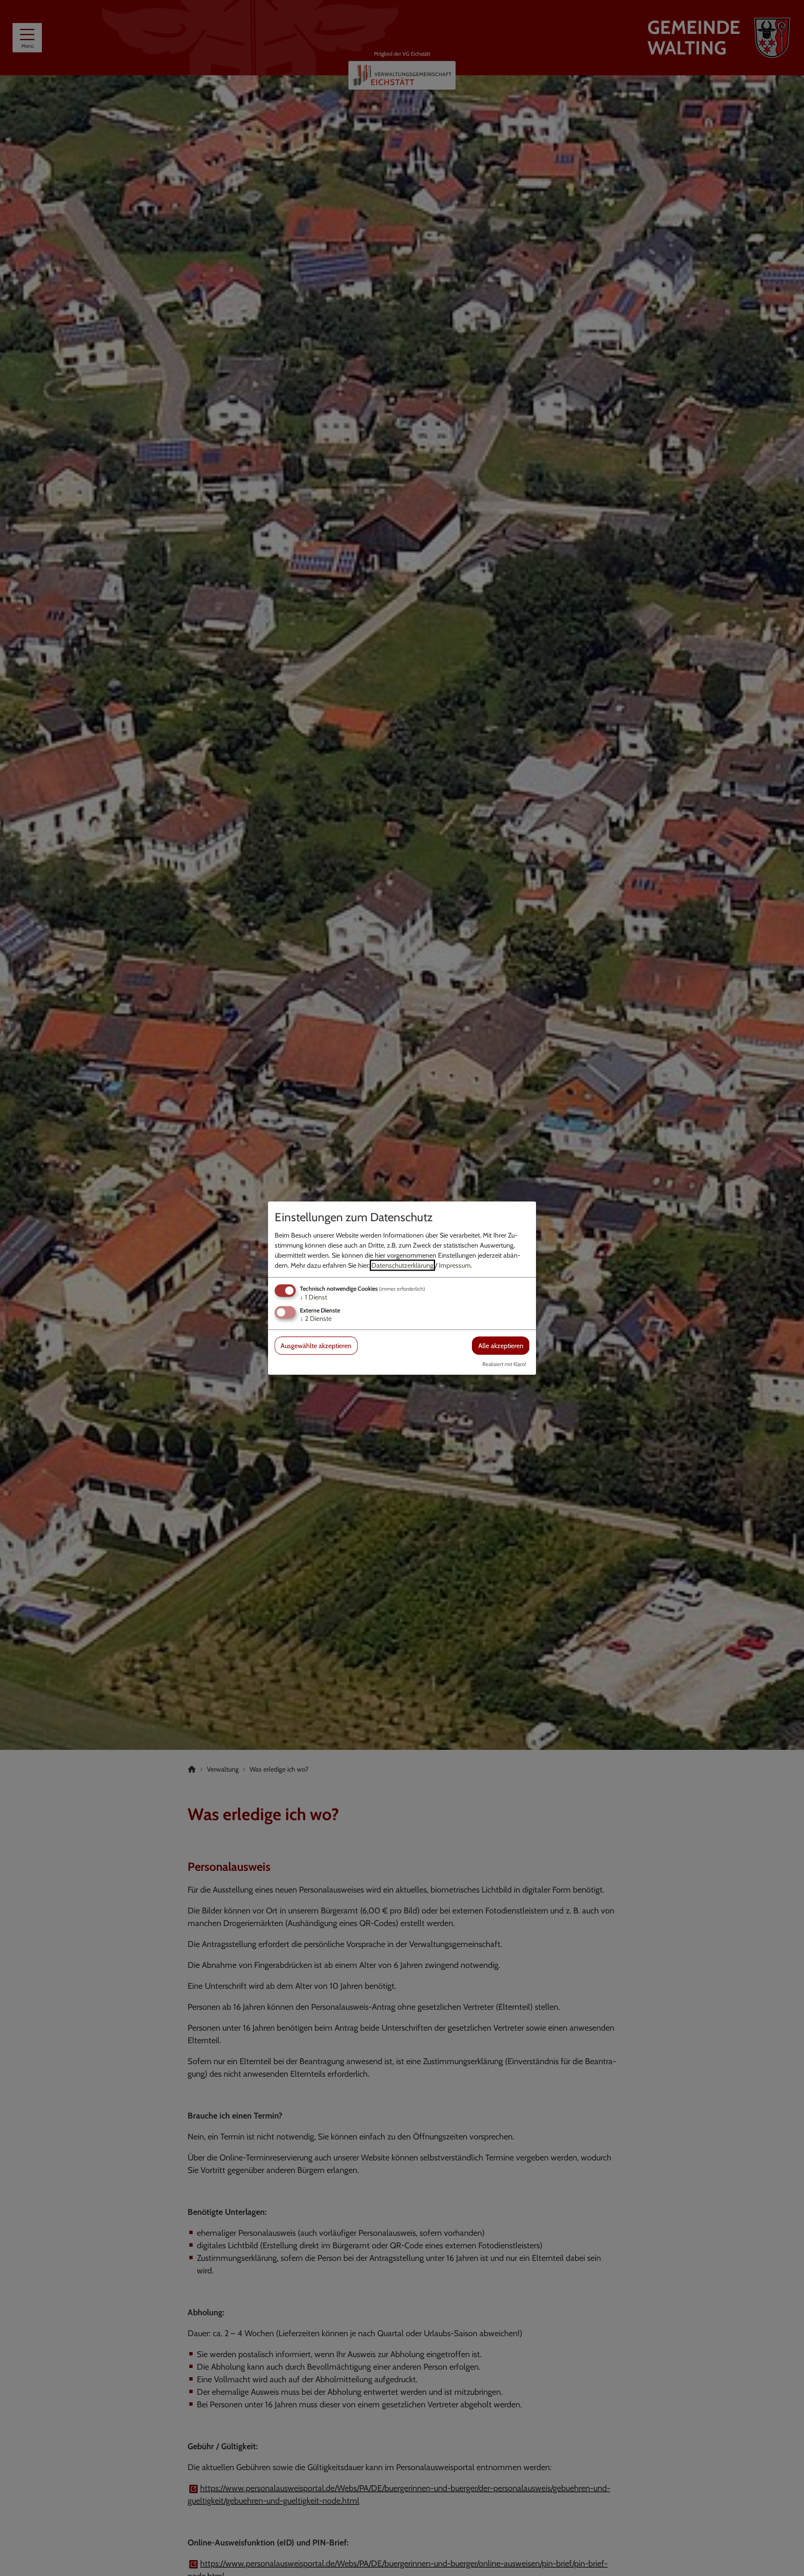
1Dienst (313, 1297)
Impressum (455, 1265)
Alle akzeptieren (501, 1346)
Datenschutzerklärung (402, 1265)
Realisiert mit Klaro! (504, 1364)
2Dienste (316, 1319)
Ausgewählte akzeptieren (316, 1346)
